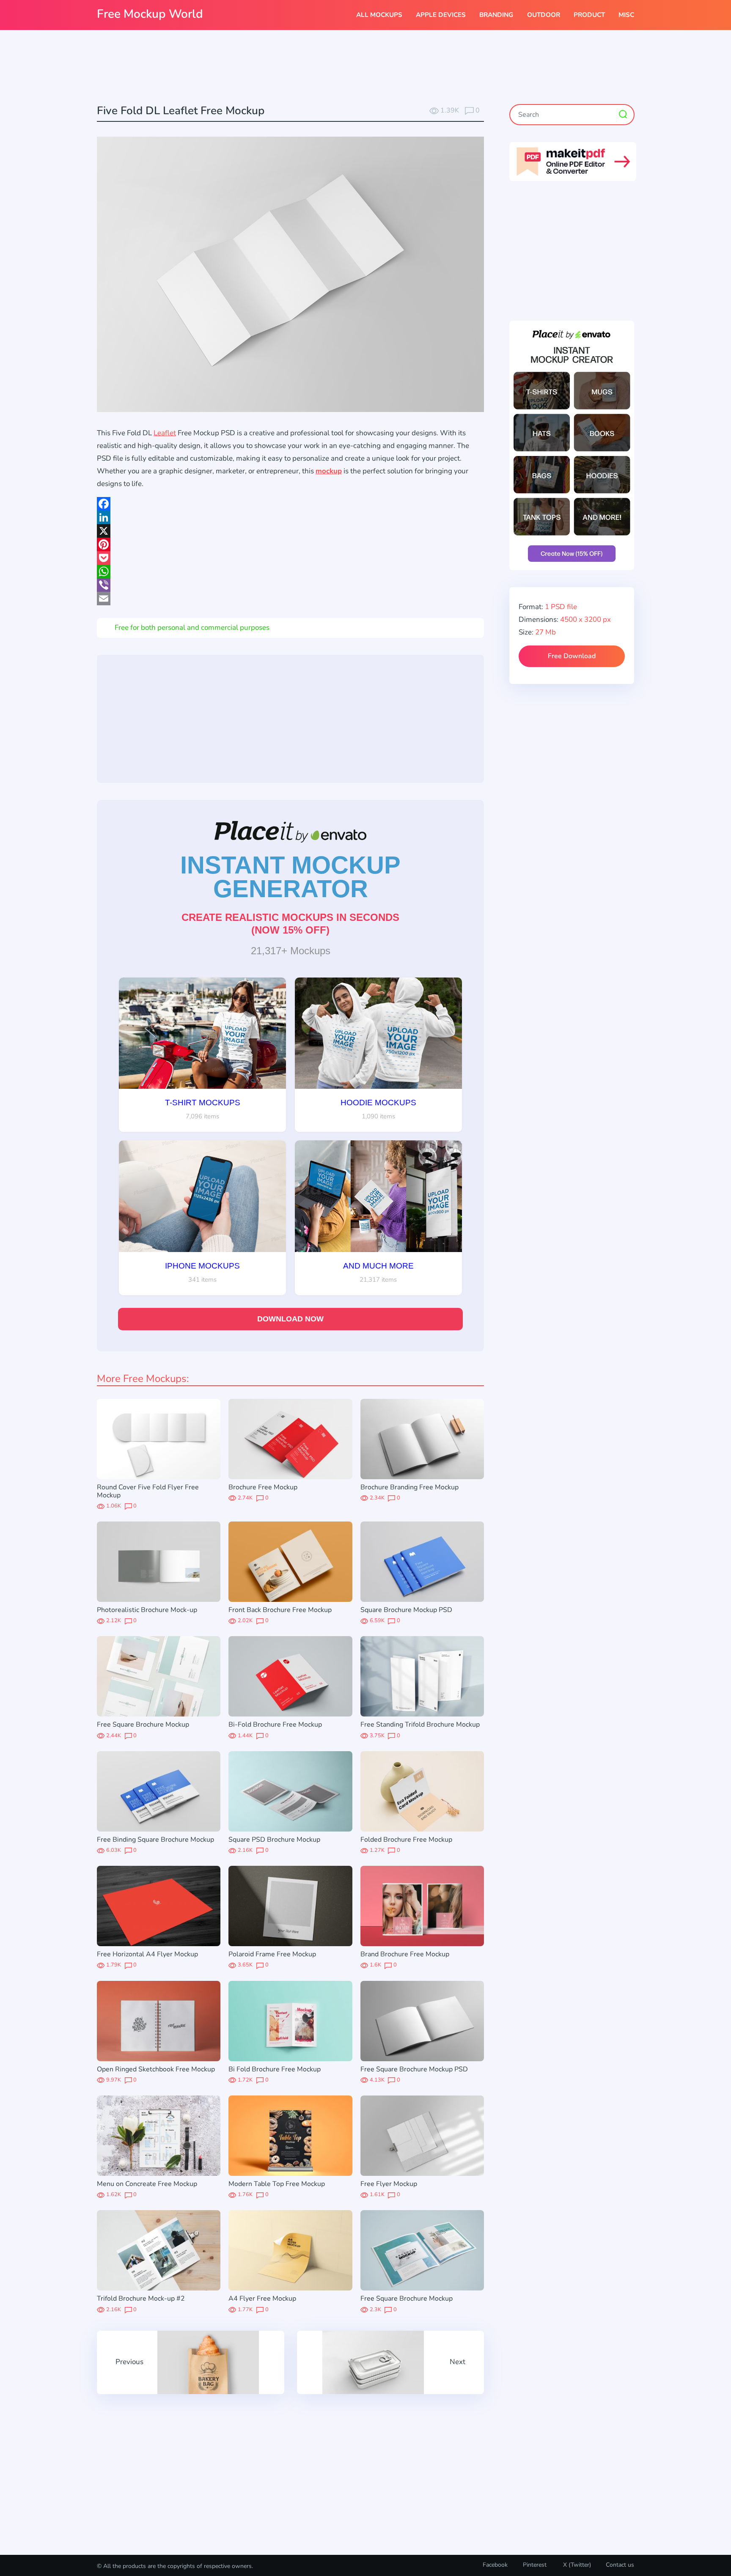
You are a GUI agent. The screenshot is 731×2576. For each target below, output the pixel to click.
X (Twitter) (576, 2565)
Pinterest (535, 2565)
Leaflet (165, 433)
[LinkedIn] (290, 517)
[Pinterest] (290, 544)
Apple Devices (441, 15)
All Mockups (379, 15)
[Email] (290, 599)
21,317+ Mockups (291, 951)
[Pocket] (290, 558)
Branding (496, 15)
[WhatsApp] (290, 571)
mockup (329, 471)
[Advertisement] (365, 68)
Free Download (572, 656)
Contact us (620, 2565)
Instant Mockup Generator (290, 877)
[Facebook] (290, 504)
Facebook (495, 2565)
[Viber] (290, 585)
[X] (290, 531)
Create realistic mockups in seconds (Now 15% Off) (290, 924)
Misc (626, 15)
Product (589, 15)
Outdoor (544, 15)
